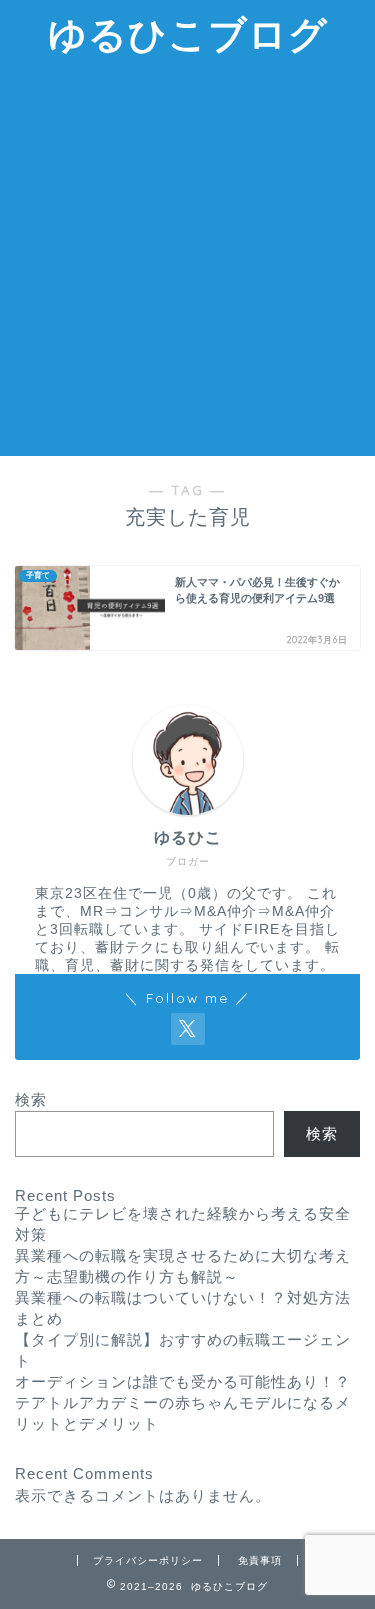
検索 (31, 1099)
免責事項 (260, 1560)
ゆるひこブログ (188, 34)
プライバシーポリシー (148, 1560)
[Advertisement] (187, 258)
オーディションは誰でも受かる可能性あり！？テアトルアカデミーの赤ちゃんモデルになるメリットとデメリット (183, 1402)
